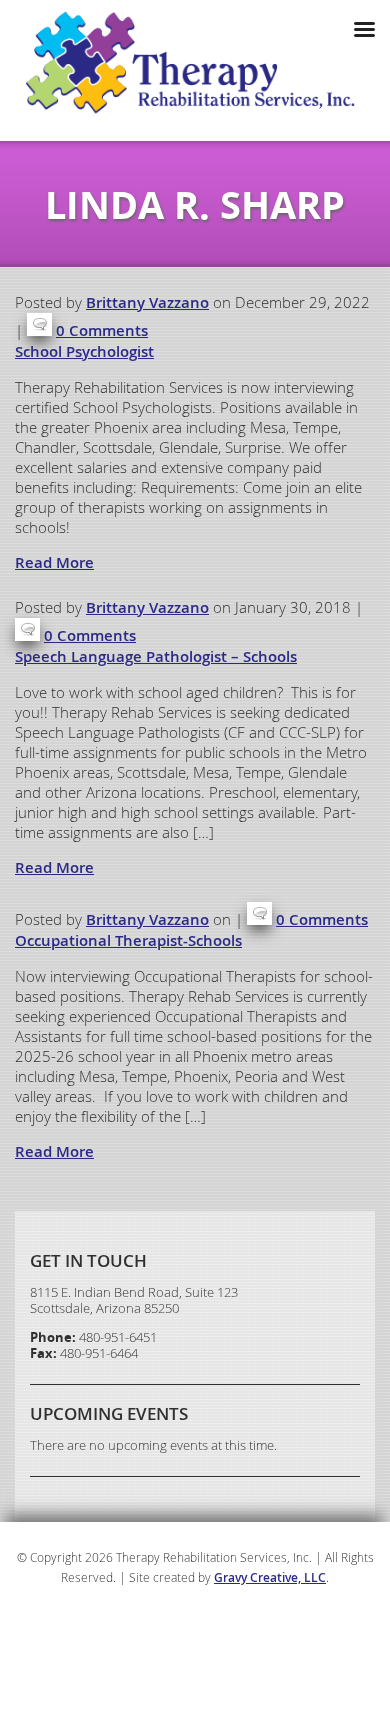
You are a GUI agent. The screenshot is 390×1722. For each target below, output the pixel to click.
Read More (54, 562)
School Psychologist (84, 351)
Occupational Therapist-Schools (128, 940)
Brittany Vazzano (147, 302)
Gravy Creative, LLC (270, 1577)
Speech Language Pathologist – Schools (156, 656)
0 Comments (102, 330)
